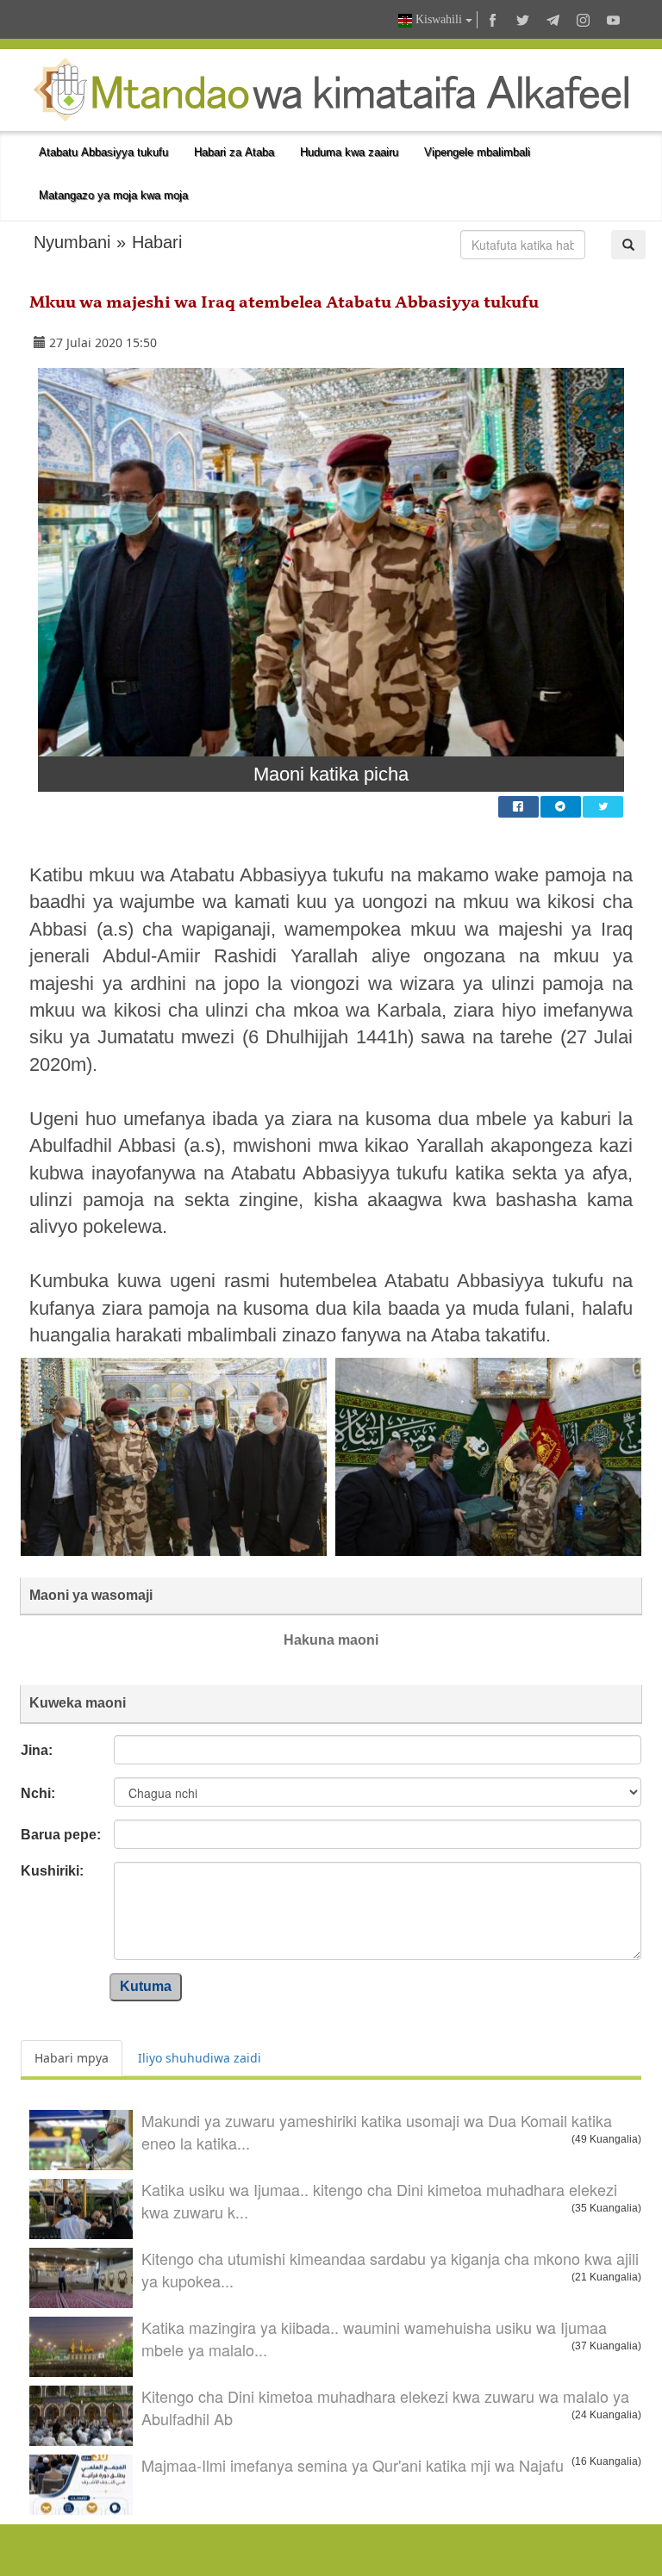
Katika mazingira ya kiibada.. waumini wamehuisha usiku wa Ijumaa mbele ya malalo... (374, 2338)
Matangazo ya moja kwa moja (113, 195)
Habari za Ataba (234, 152)
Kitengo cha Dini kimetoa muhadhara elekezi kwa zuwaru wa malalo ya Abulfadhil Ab (385, 2407)
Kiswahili (439, 19)
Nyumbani (72, 242)
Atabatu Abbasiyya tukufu (103, 152)
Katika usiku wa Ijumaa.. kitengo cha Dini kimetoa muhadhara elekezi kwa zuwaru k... (379, 2200)
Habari (157, 242)
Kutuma (146, 1986)
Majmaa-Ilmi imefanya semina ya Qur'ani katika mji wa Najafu (353, 2465)
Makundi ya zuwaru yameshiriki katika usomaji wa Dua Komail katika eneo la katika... (377, 2131)
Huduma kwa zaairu (349, 152)
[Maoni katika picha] (331, 562)
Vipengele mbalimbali (477, 152)
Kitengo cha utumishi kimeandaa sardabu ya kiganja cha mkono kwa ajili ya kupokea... (390, 2269)
